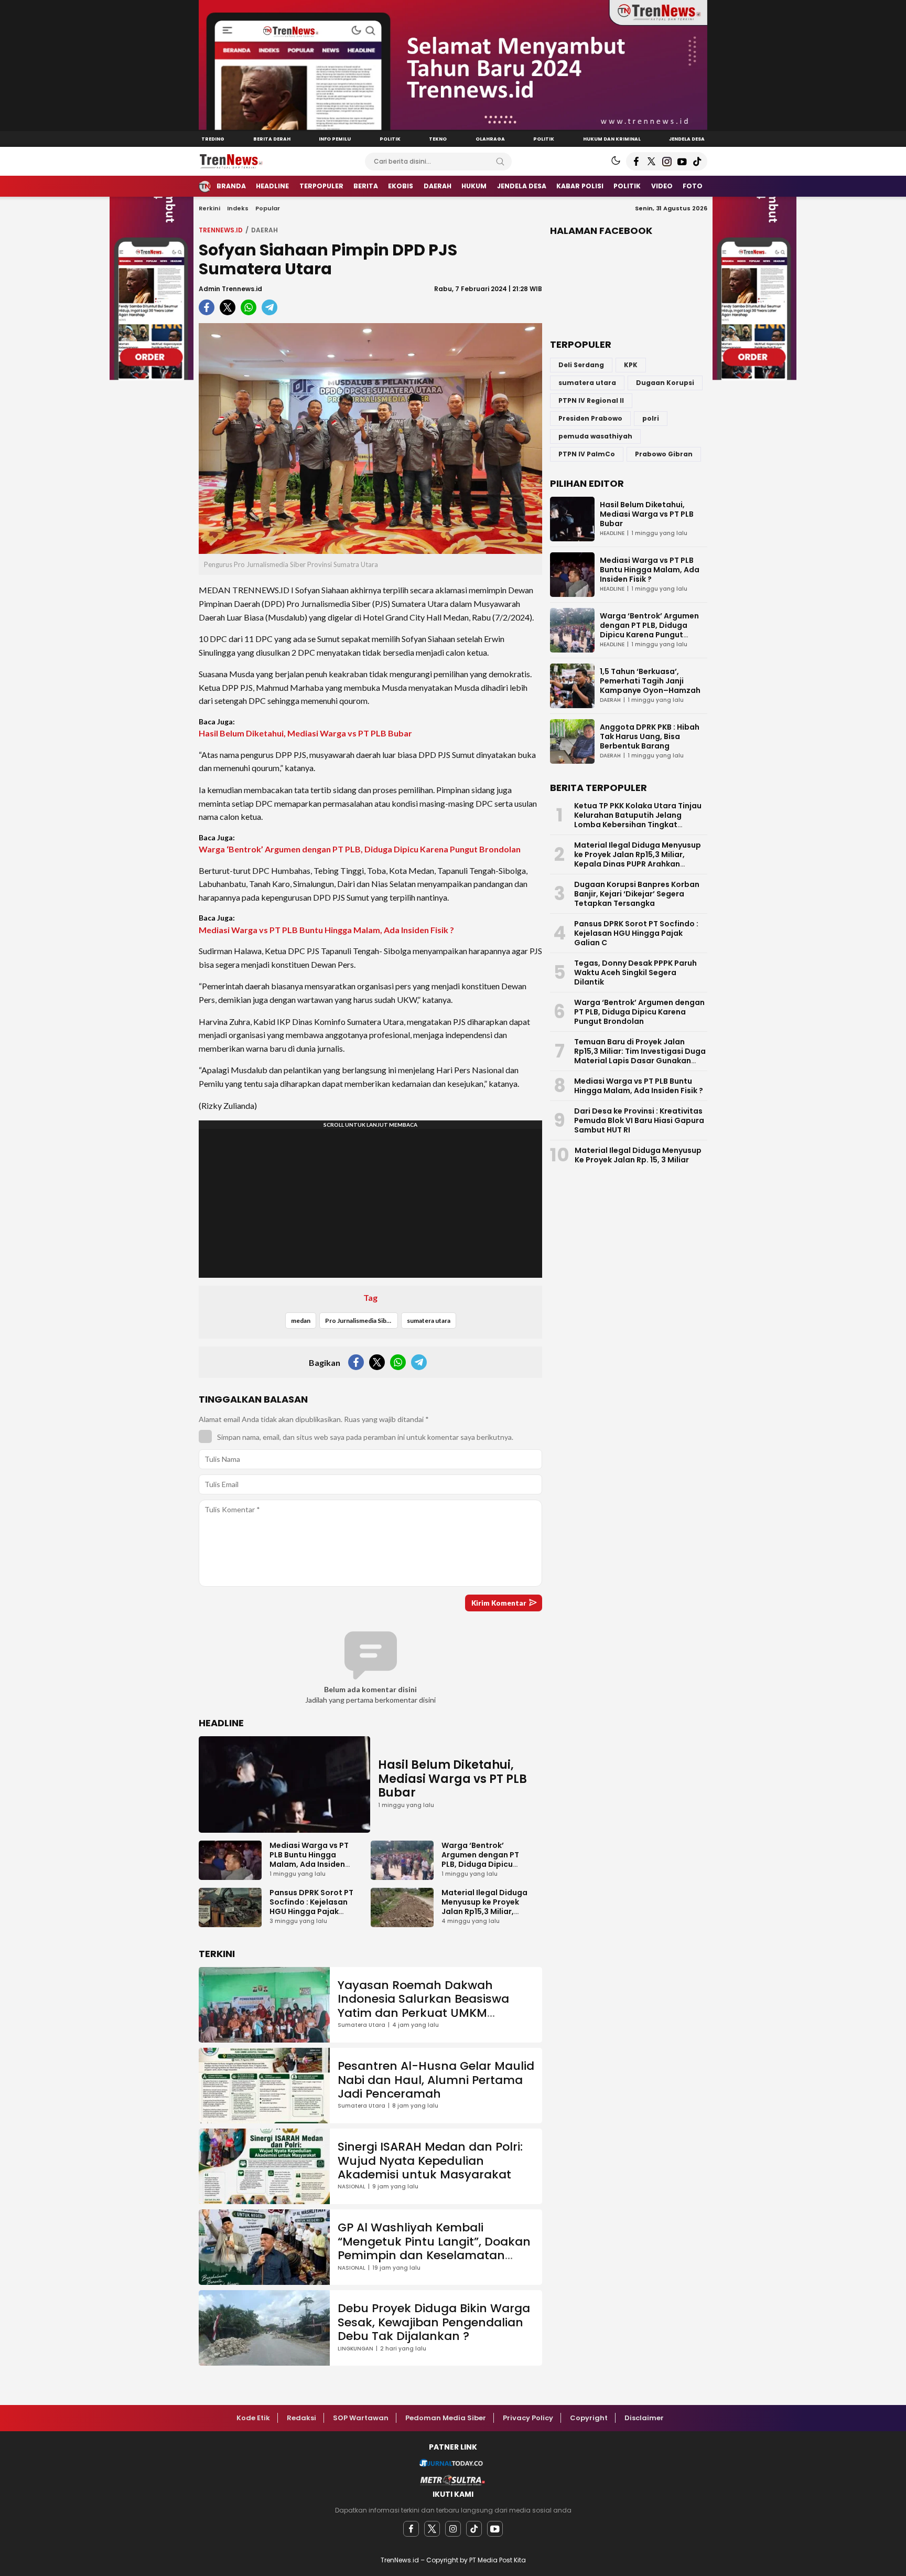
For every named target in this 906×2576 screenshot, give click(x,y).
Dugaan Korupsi (665, 383)
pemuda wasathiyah (595, 436)
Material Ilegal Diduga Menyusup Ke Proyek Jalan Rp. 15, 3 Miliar (638, 1155)
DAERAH (265, 230)
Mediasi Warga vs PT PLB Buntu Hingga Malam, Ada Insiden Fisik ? (326, 930)
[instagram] (453, 2529)
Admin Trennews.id (230, 289)
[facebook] (411, 2529)
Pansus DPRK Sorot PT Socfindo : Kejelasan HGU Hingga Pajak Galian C (311, 1907)
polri (651, 418)
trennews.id (221, 230)
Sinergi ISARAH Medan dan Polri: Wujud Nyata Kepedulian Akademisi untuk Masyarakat (430, 2161)
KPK (631, 365)
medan (301, 1321)
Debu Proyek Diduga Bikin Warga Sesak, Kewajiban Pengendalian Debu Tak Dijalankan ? (434, 2322)
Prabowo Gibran (664, 454)
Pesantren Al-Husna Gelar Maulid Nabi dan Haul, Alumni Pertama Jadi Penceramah (436, 2080)
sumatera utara (429, 1321)
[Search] (500, 162)
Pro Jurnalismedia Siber (359, 1321)
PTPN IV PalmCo (587, 454)
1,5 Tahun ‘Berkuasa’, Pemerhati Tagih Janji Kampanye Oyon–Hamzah (650, 681)
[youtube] (495, 2529)
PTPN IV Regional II (591, 400)
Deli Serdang (581, 365)
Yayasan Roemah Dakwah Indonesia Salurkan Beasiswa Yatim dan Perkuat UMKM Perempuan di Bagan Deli (423, 2006)
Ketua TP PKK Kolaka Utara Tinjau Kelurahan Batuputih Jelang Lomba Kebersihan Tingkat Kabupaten (638, 820)
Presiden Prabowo (590, 418)
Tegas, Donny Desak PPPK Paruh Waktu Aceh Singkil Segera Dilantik (635, 972)
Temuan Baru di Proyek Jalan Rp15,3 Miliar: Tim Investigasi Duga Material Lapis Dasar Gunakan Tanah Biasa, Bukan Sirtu (640, 1056)
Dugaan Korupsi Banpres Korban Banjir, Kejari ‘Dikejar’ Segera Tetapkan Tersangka (637, 894)
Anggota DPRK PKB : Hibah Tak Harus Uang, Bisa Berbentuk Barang (650, 736)
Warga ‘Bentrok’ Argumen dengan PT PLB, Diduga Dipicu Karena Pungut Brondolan (360, 849)
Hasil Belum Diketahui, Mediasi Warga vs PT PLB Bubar (305, 733)
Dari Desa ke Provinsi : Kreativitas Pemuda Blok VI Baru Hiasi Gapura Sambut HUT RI (639, 1120)
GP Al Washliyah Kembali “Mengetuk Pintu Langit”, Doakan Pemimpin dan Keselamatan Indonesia (434, 2248)
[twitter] (432, 2529)
